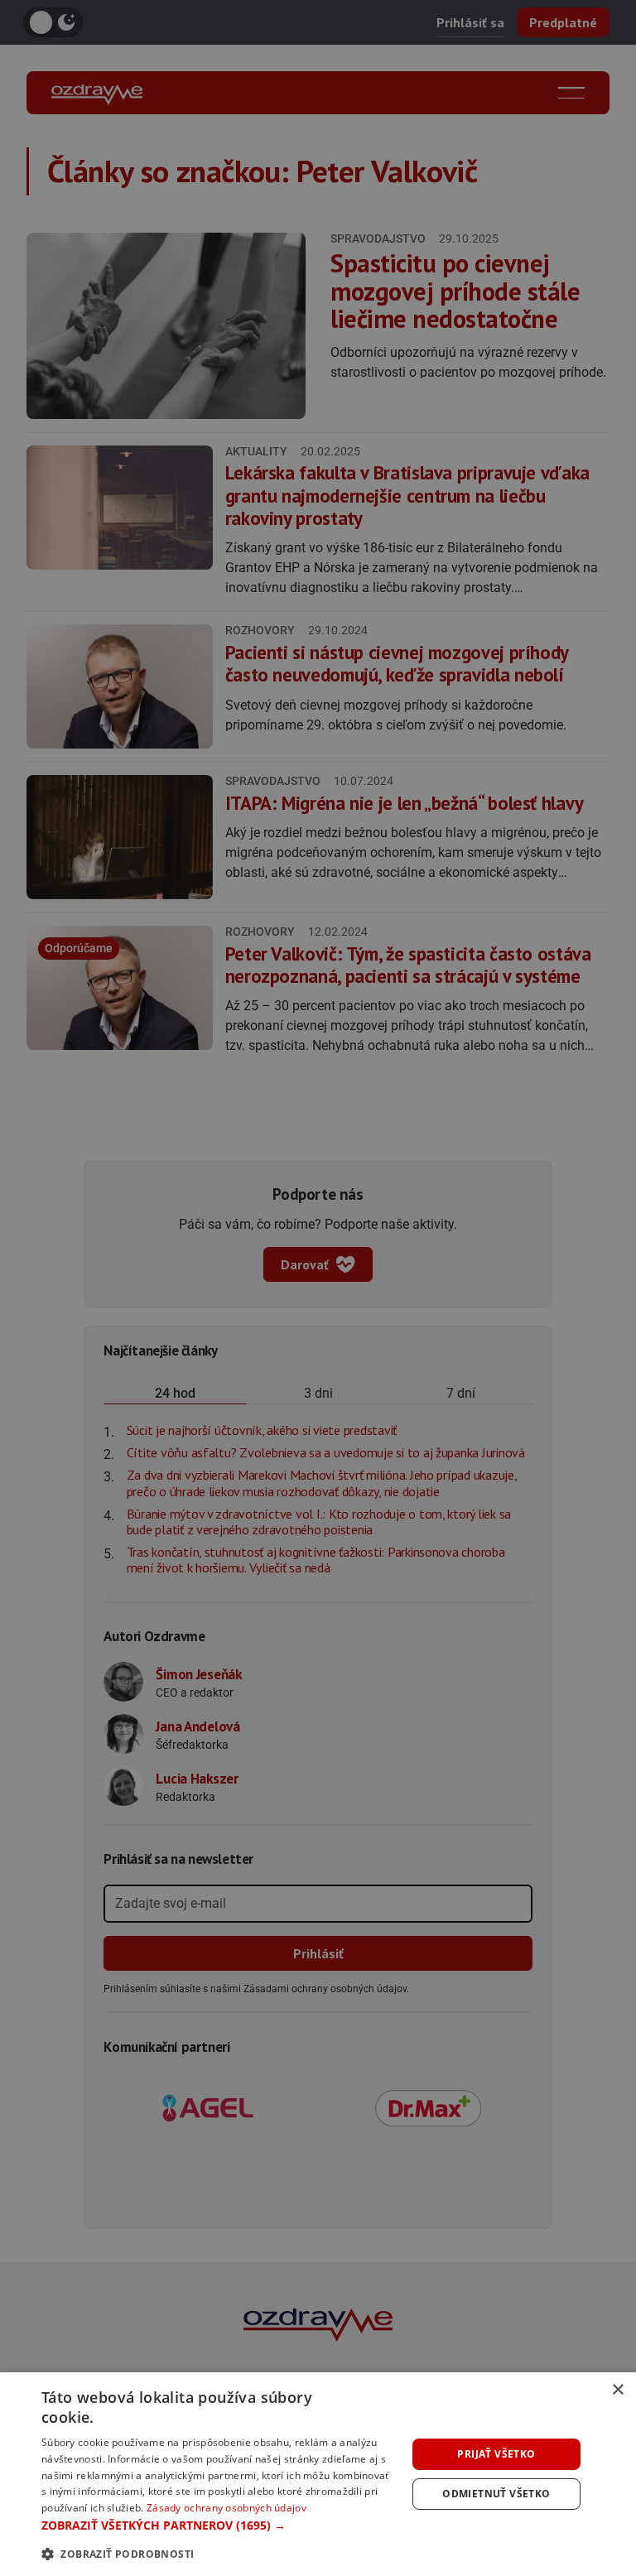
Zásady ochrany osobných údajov (226, 2508)
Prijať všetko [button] (496, 2454)
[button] (219, 2525)
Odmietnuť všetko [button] (496, 2494)
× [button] (617, 2390)
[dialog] (318, 2474)
